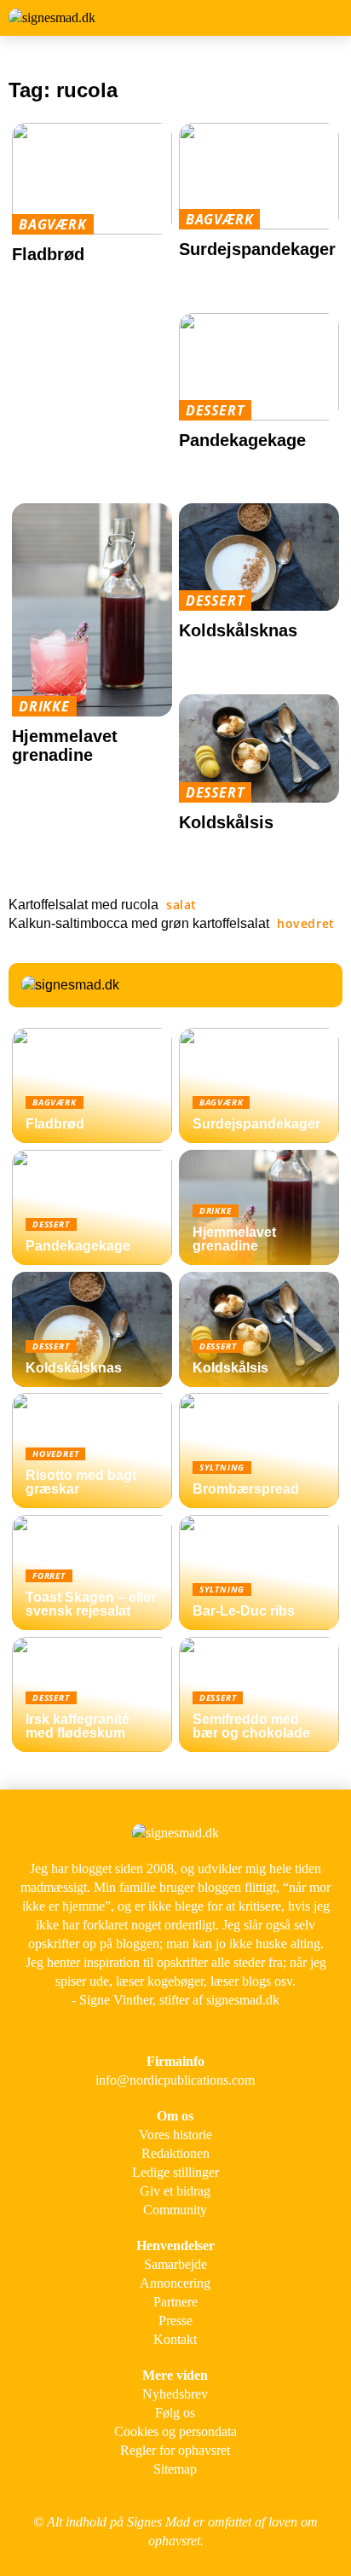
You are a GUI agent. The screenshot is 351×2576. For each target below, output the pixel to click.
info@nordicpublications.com (175, 2080)
